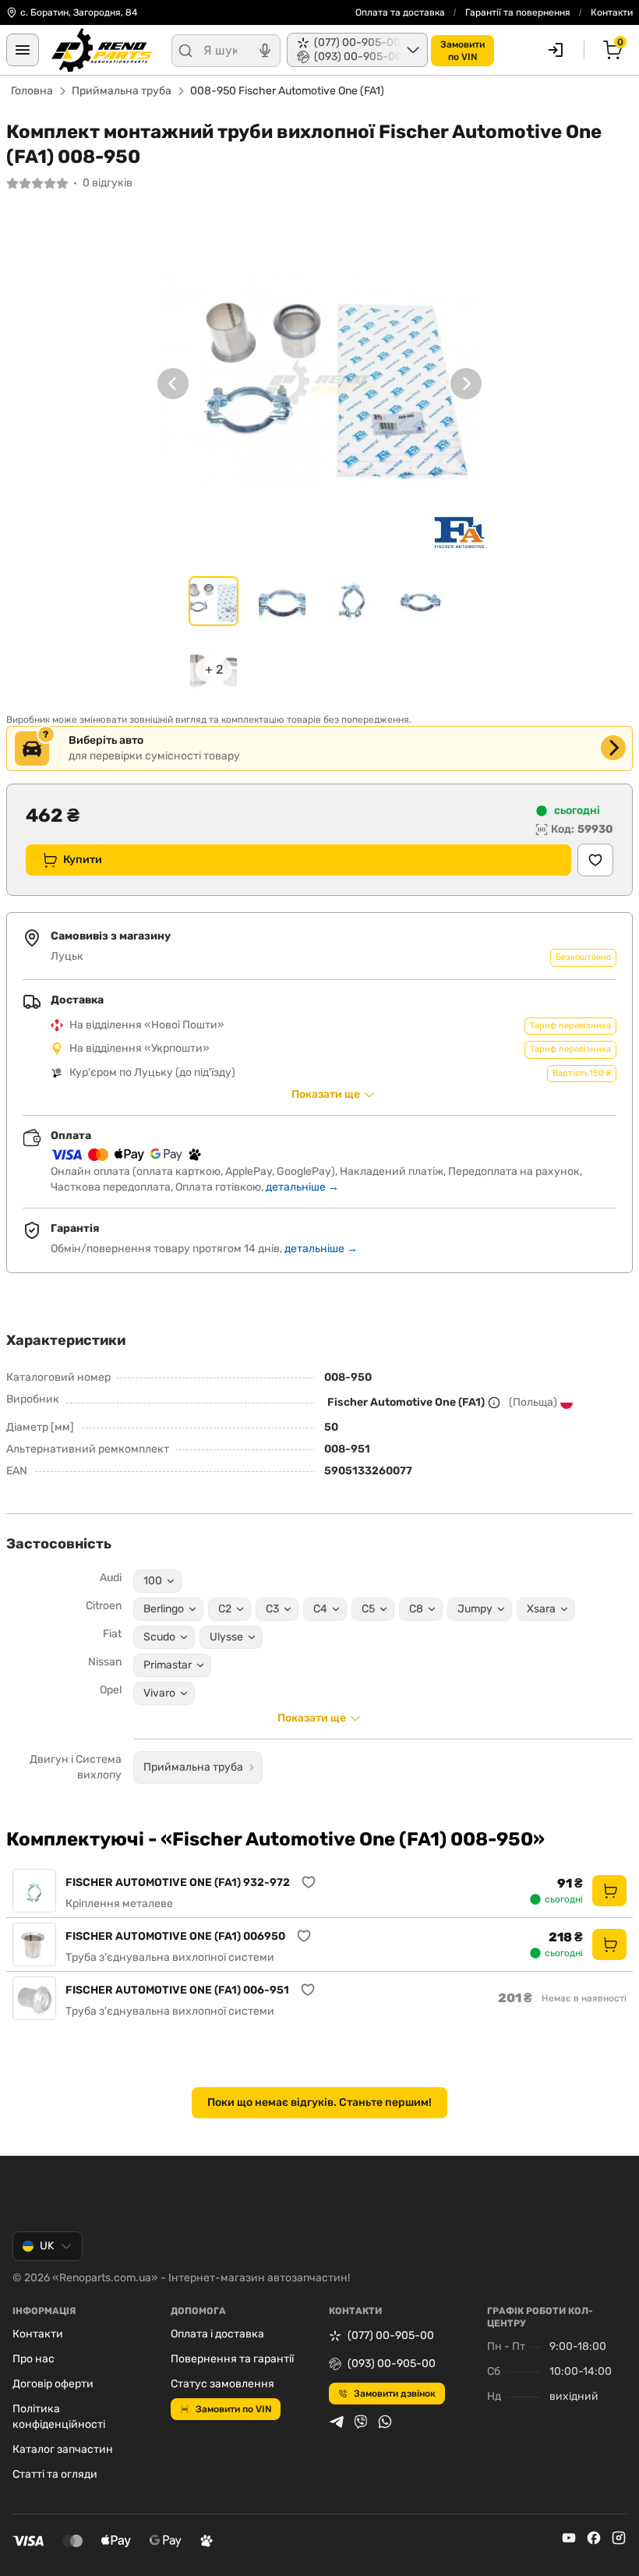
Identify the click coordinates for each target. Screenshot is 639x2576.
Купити (83, 860)
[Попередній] (173, 384)
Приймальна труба (122, 91)
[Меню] (23, 50)
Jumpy (475, 1609)
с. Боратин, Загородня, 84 (79, 12)
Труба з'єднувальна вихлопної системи (170, 1957)
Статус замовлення (222, 2384)
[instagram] (619, 2538)
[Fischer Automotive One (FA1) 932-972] (34, 1891)
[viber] (361, 2422)
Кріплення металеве (119, 1904)
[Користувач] (556, 50)
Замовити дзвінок (395, 2394)
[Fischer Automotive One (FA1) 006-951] (34, 1998)
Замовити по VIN (233, 2409)
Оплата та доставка (400, 12)
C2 (225, 1609)
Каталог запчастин (63, 2449)
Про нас (34, 2359)
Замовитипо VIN (462, 51)
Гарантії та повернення (518, 12)
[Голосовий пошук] (265, 51)
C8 (416, 1609)
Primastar (168, 1665)
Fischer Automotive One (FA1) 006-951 (177, 1990)
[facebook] (594, 2538)
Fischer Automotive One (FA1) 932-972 (178, 1882)
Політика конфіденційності (59, 2417)
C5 (368, 1609)
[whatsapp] (385, 2422)
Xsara (541, 1609)
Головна (32, 91)
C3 (272, 1609)
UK (47, 2246)
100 (153, 1581)
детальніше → (302, 1187)
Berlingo (164, 1609)
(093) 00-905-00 (392, 2364)
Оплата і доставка (217, 2334)
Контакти (612, 12)
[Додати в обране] (595, 860)
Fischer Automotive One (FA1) (406, 1402)
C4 (320, 1609)
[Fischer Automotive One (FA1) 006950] (34, 1944)
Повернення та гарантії (232, 2359)
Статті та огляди (55, 2474)
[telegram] (337, 2422)
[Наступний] (466, 384)
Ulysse (226, 1637)
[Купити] (609, 1891)
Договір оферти (53, 2384)
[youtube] (569, 2538)
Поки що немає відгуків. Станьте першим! (319, 2102)
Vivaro (159, 1693)
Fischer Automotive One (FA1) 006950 (175, 1936)
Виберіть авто (106, 740)
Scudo (159, 1637)
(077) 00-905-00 (391, 2335)
